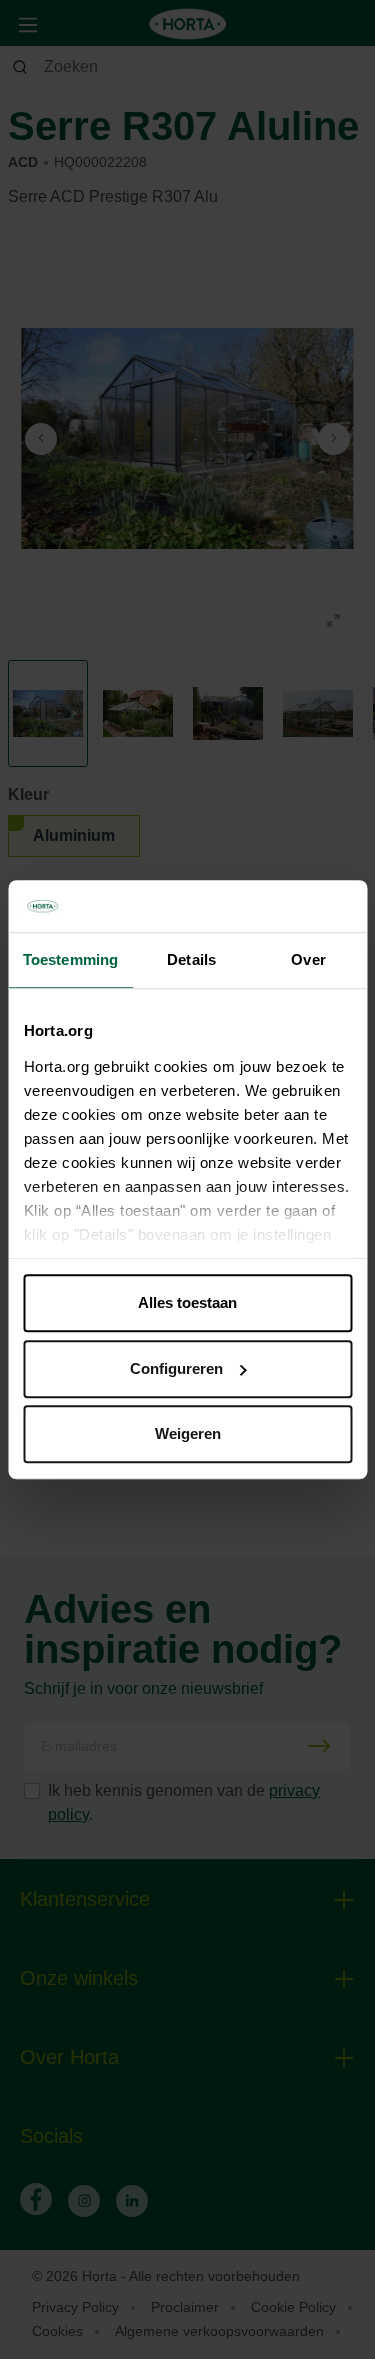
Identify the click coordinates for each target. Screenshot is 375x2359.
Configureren (176, 1368)
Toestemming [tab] (70, 959)
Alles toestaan (187, 1302)
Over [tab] (308, 959)
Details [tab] (191, 959)
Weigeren (188, 1433)
